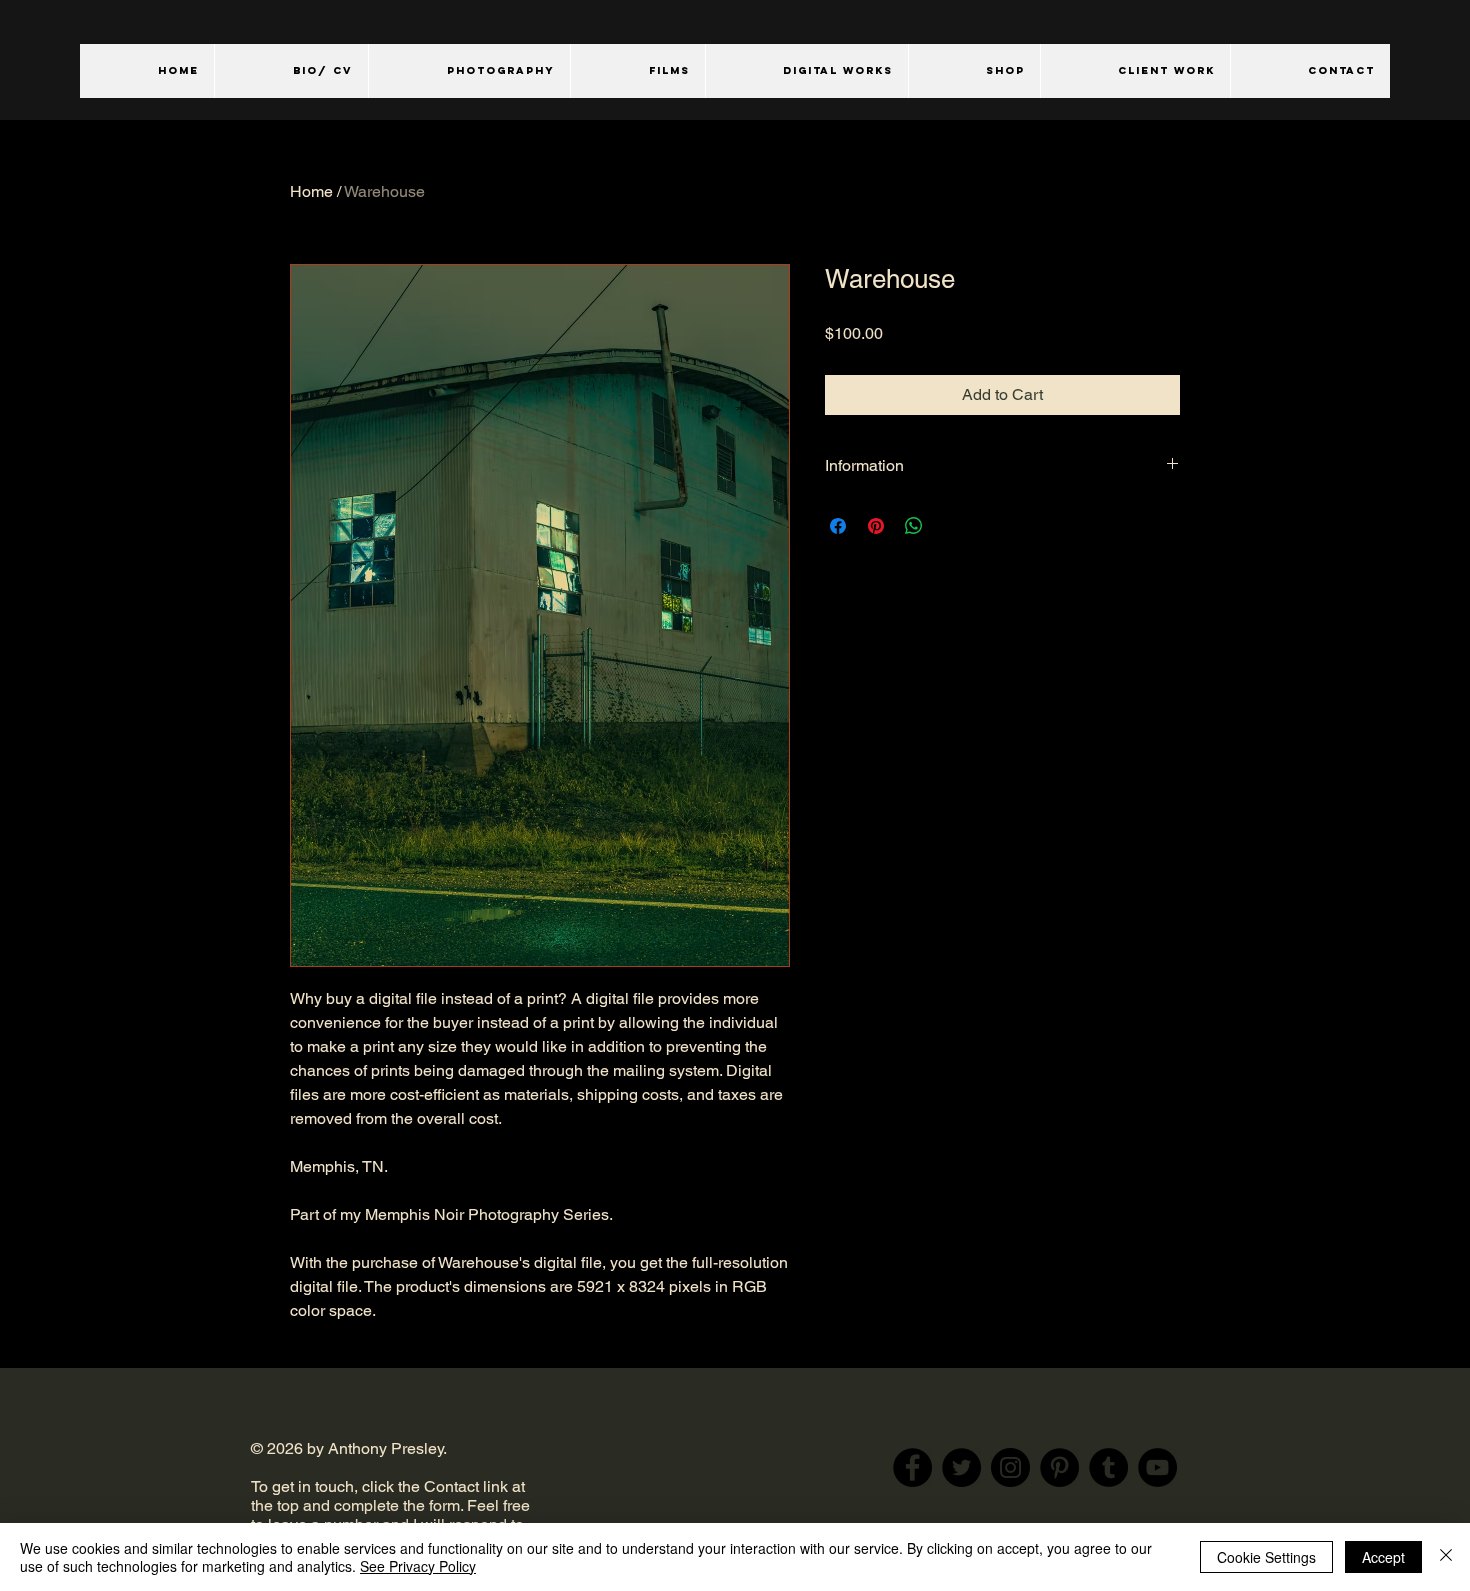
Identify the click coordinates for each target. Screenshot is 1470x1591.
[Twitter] (961, 1467)
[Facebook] (912, 1467)
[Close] (1446, 1557)
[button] (469, 71)
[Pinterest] (1059, 1467)
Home (311, 191)
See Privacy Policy (418, 1566)
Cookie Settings (1266, 1557)
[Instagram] (1010, 1467)
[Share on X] (952, 526)
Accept (1383, 1557)
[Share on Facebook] (838, 526)
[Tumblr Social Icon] (1108, 1467)
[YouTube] (1157, 1467)
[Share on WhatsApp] (914, 526)
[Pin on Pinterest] (876, 526)
